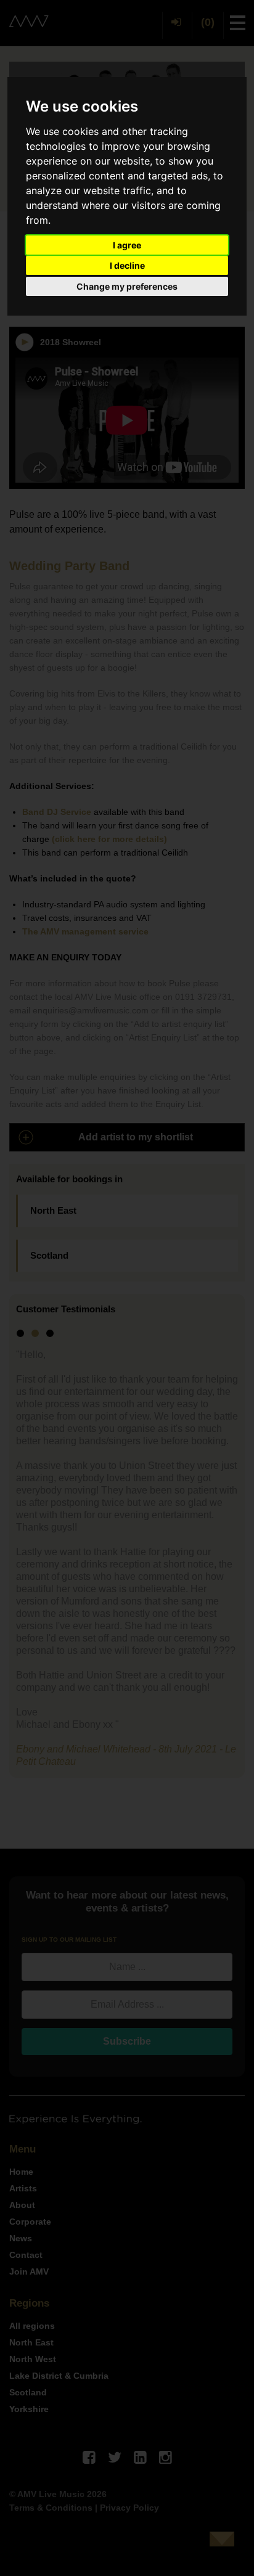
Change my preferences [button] (127, 286)
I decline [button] (127, 265)
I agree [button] (127, 245)
